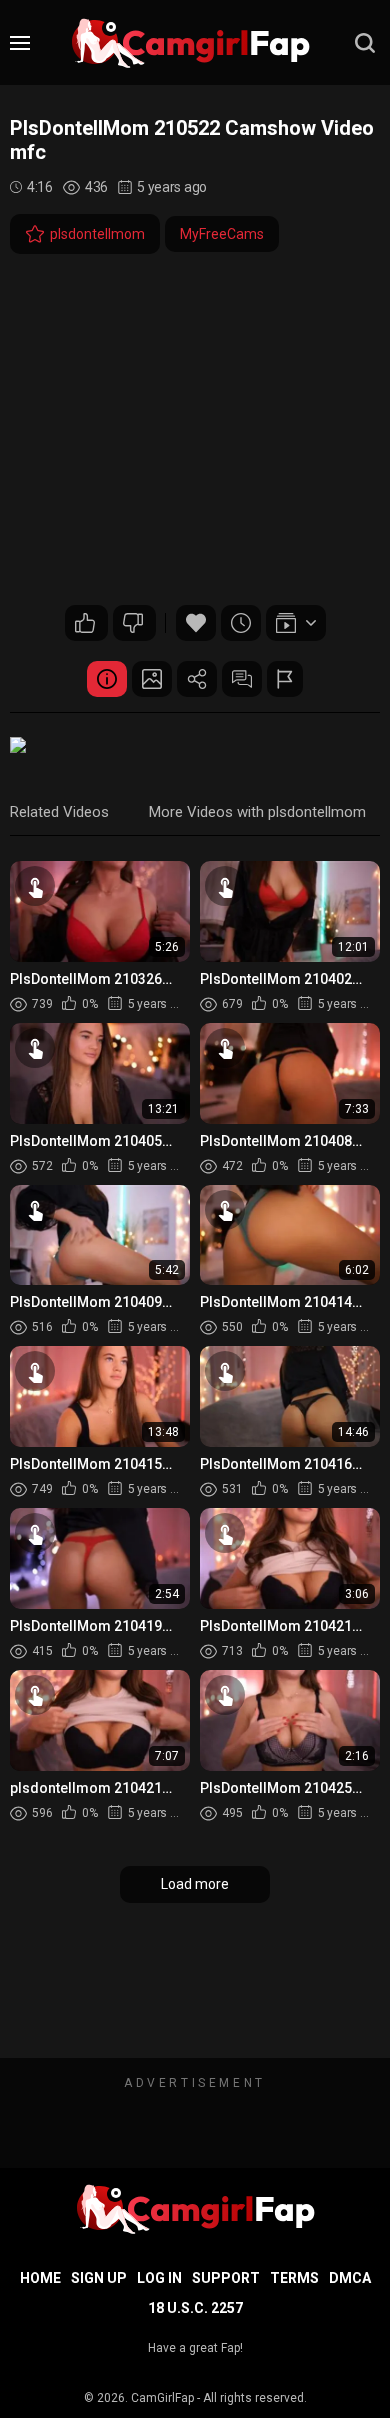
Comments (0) (242, 679)
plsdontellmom (97, 234)
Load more (195, 1884)
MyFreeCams (222, 234)
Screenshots (152, 679)
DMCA (350, 2278)
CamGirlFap (162, 2398)
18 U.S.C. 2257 (195, 2308)
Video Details (107, 679)
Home (40, 2278)
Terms (294, 2278)
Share (197, 679)
